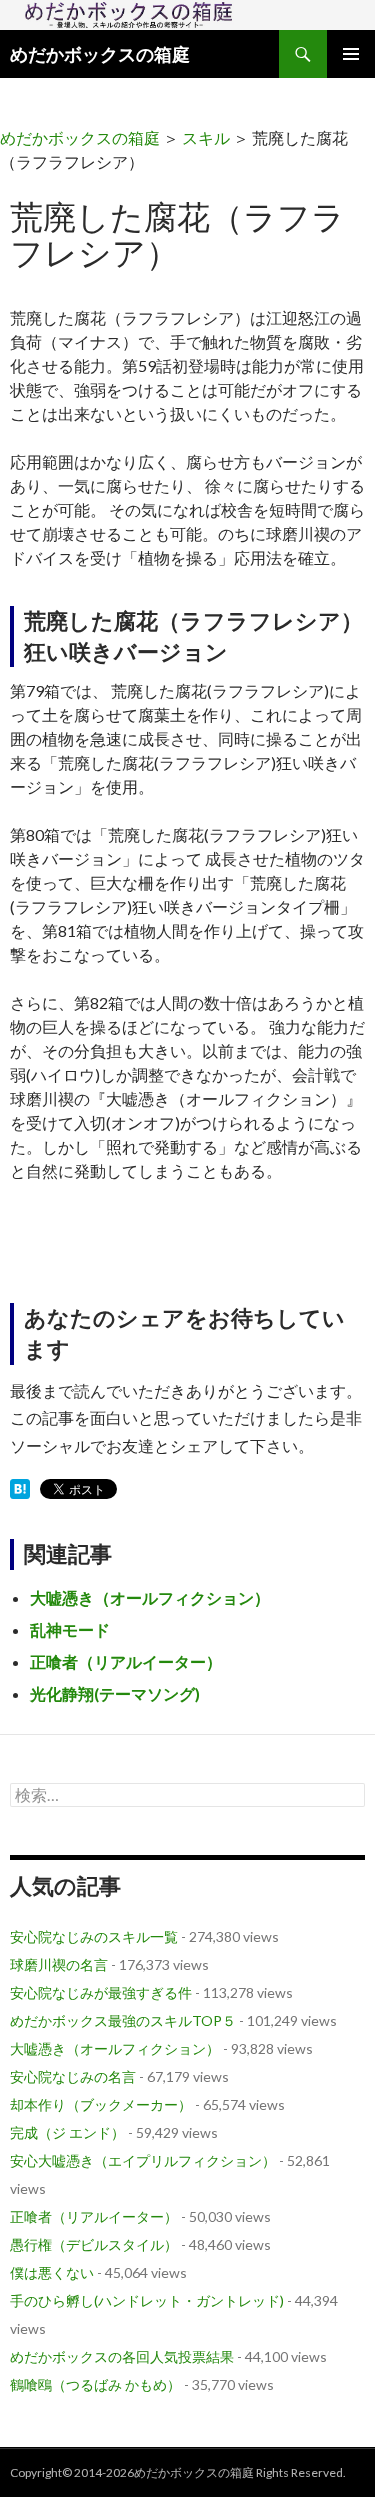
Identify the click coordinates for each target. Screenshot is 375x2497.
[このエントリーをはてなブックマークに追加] (20, 1490)
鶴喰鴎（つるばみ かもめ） (95, 2384)
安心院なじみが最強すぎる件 (101, 1992)
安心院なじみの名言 (73, 2076)
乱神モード (70, 1629)
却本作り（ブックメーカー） (101, 2104)
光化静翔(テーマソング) (115, 1693)
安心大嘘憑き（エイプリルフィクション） (143, 2160)
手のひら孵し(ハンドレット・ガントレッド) (147, 2300)
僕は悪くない (52, 2272)
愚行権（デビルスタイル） (94, 2244)
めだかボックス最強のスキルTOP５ (123, 2020)
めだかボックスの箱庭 (100, 54)
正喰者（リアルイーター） (126, 1661)
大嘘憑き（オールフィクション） (150, 1597)
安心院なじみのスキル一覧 (94, 1936)
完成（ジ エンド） (67, 2132)
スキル (206, 137)
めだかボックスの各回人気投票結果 (122, 2356)
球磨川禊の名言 (59, 1964)
